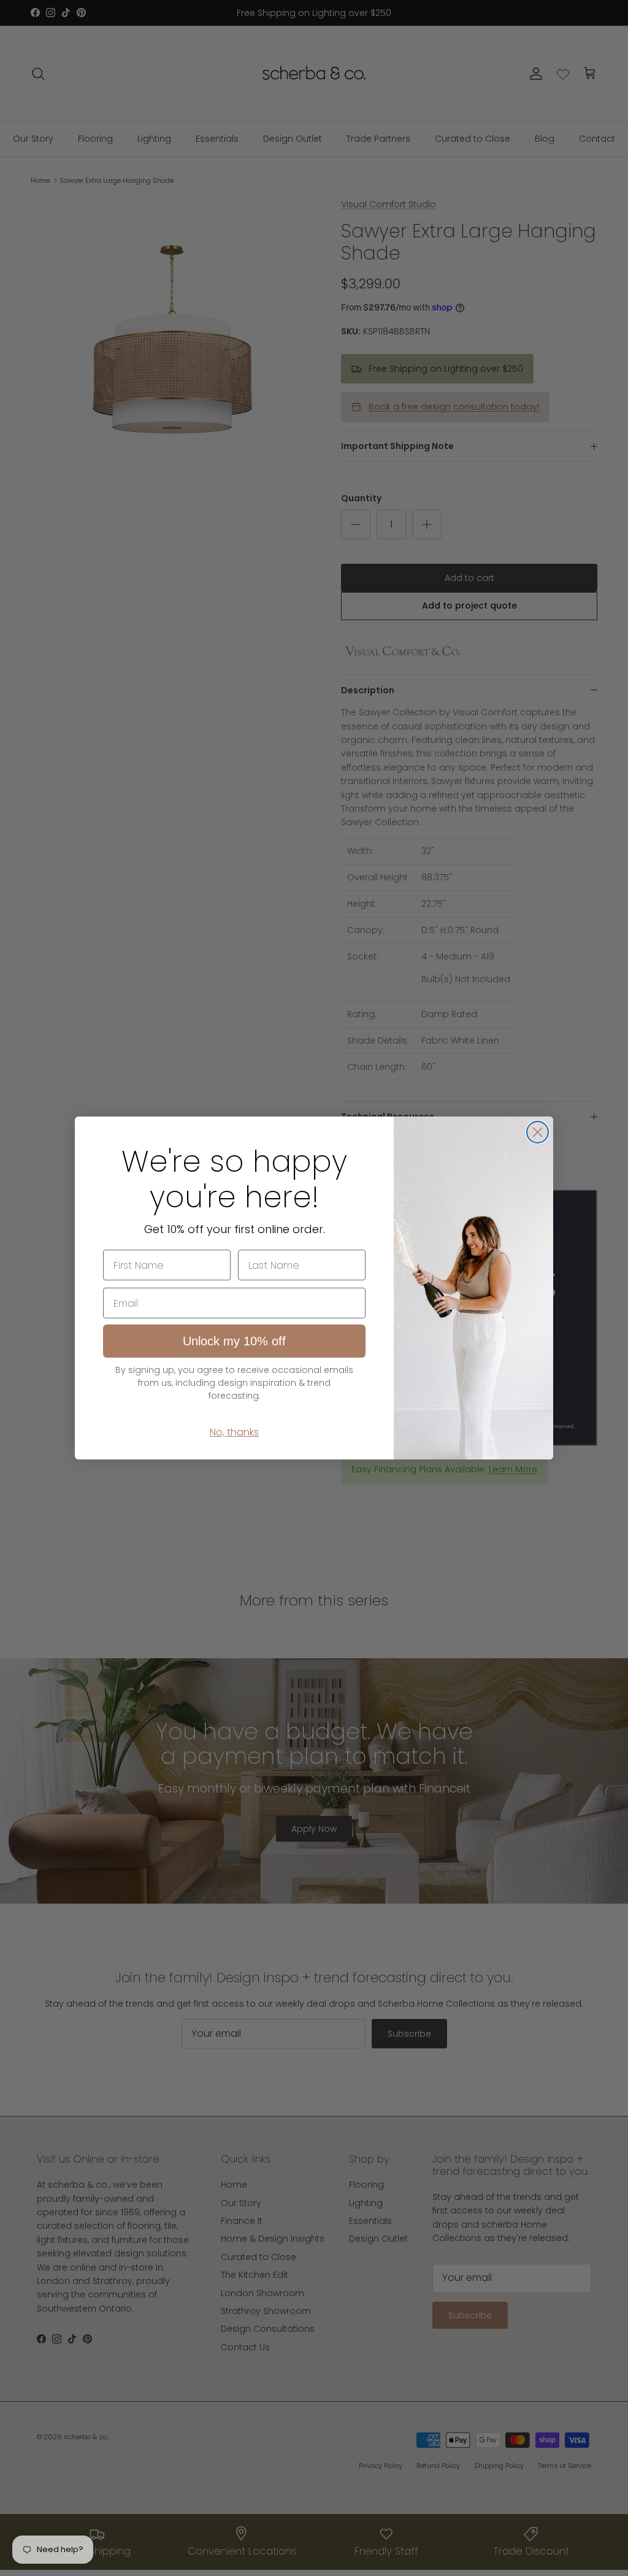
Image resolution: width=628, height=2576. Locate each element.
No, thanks (234, 1432)
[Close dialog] (538, 1132)
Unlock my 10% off (234, 1341)
